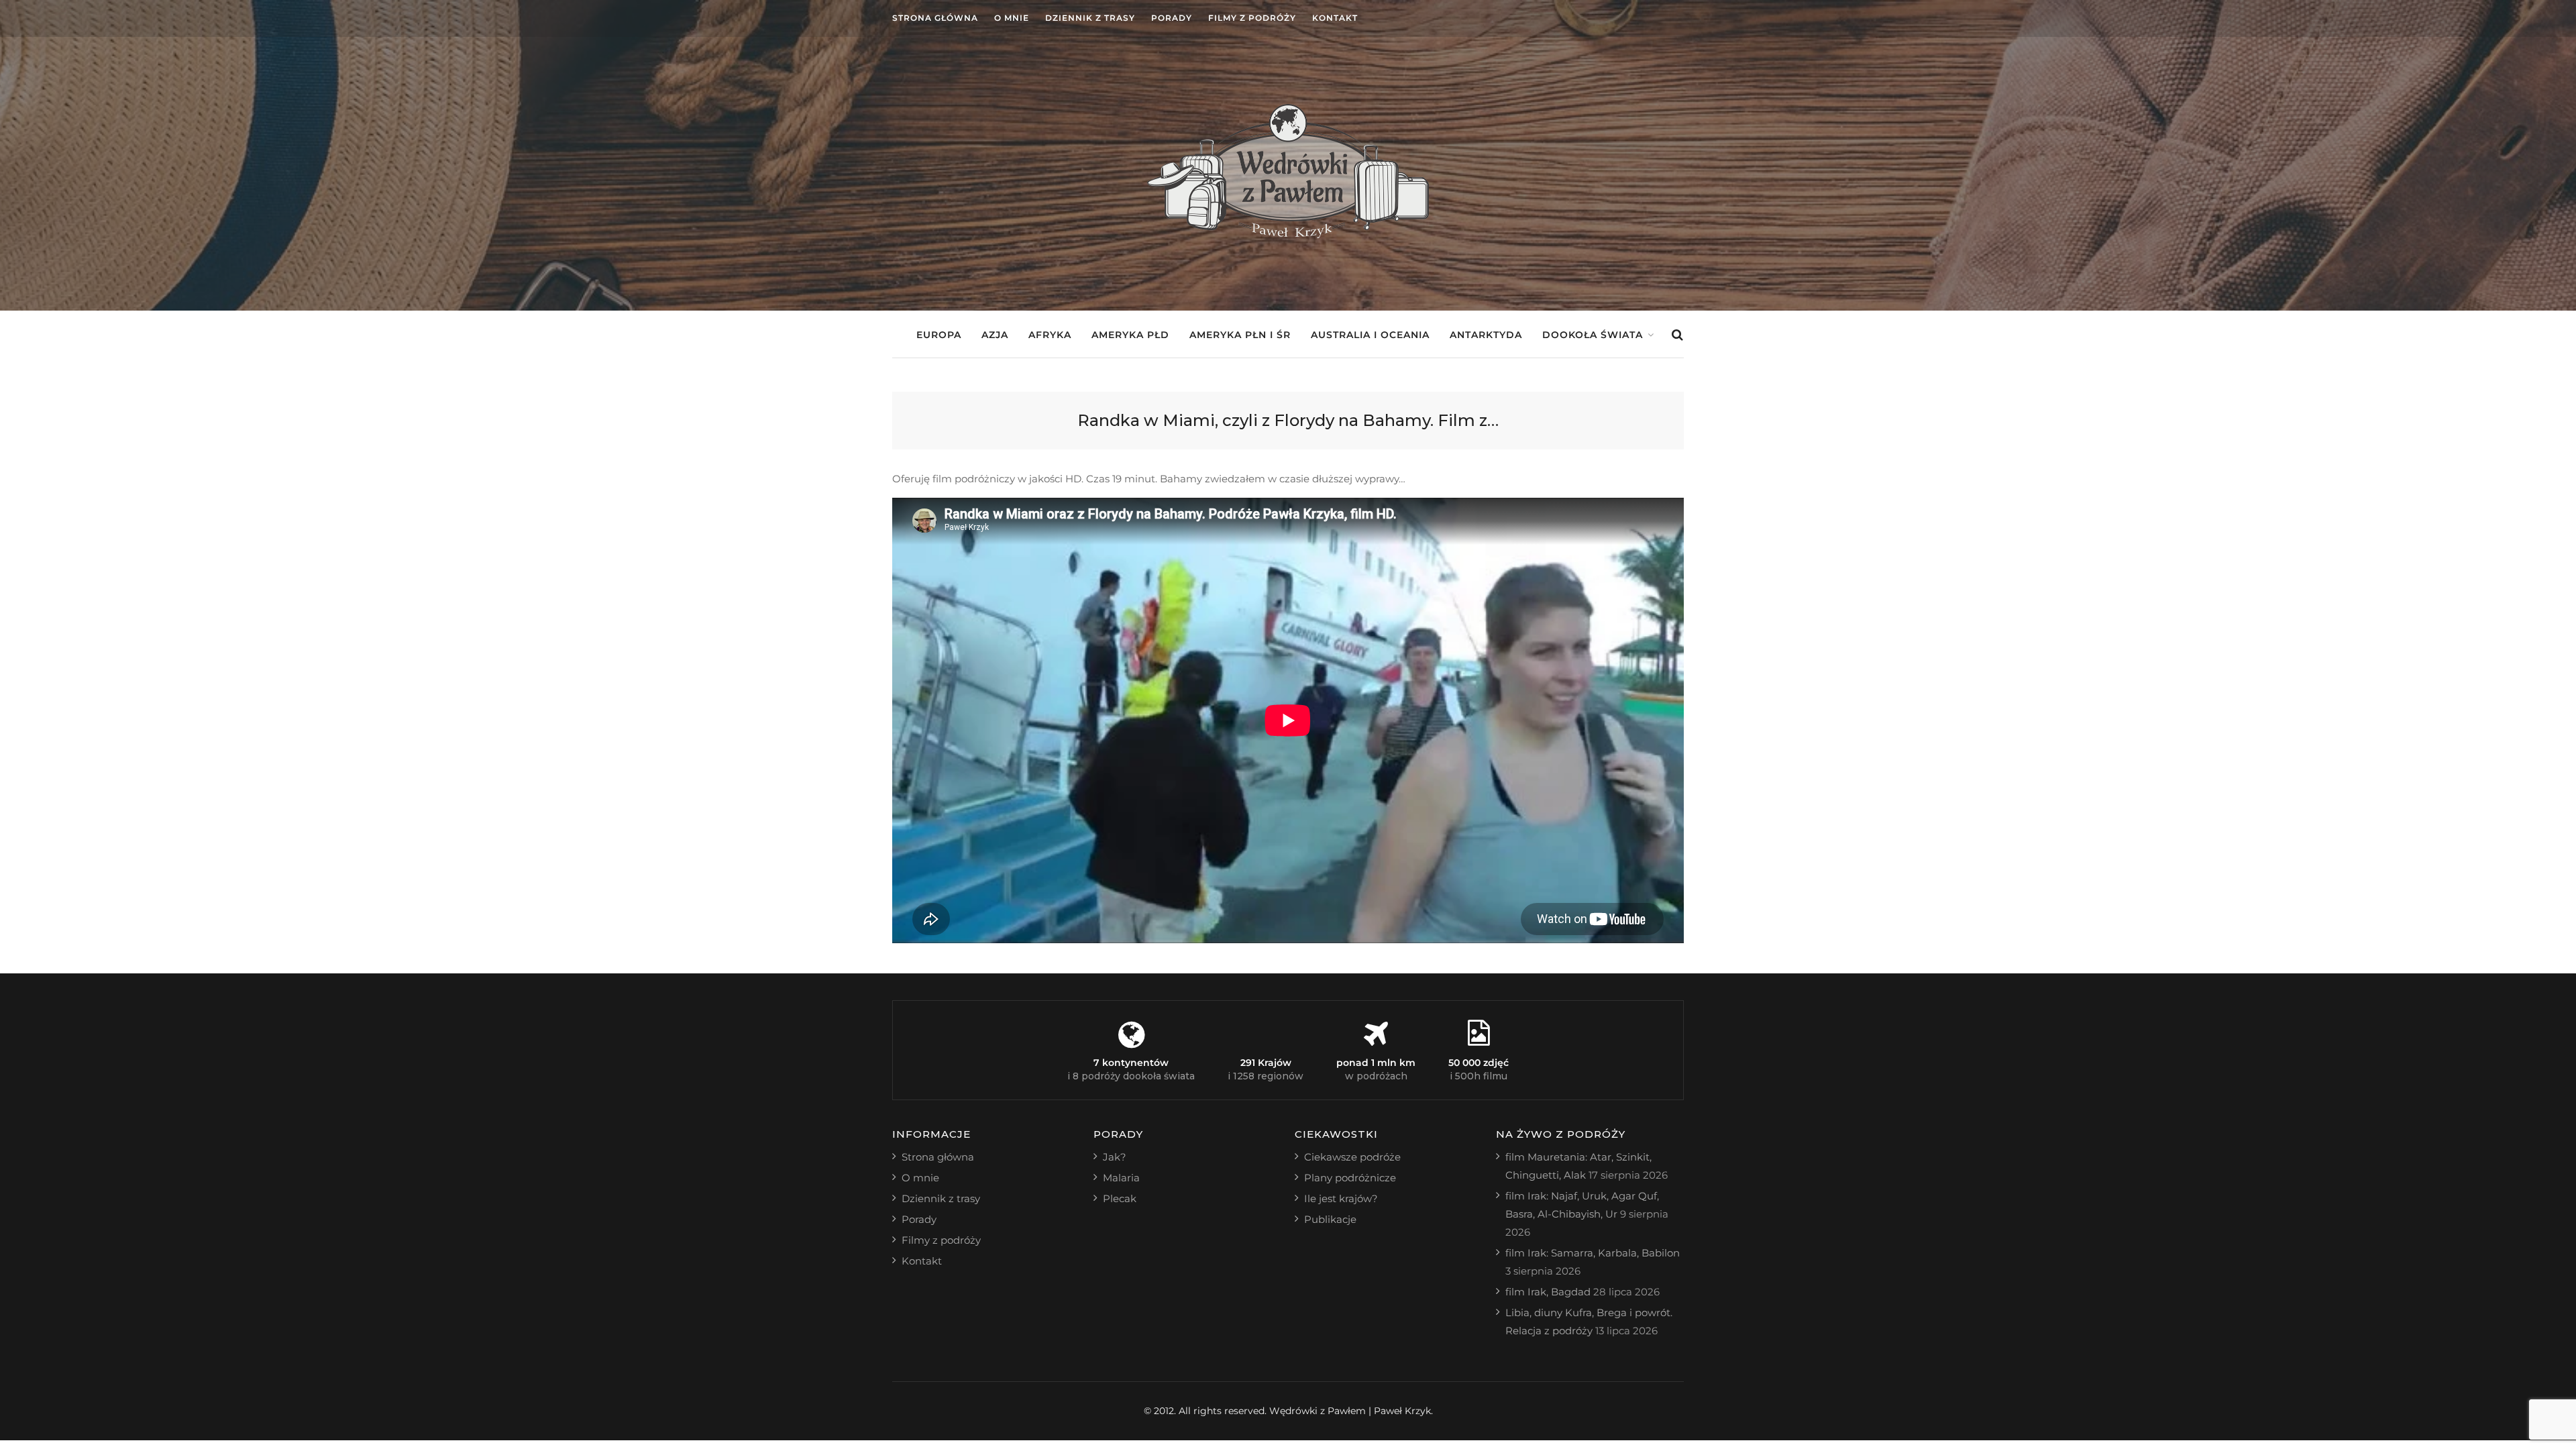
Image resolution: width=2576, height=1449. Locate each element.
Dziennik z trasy (1090, 18)
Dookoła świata (1593, 335)
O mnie (1012, 18)
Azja (995, 335)
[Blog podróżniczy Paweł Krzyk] (1288, 234)
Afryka (1050, 335)
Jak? (1115, 1157)
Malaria (1121, 1178)
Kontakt (1335, 18)
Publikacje (1330, 1219)
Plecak (1120, 1198)
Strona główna (935, 18)
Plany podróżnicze (1350, 1178)
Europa (939, 335)
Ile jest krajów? (1341, 1198)
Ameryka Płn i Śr (1240, 335)
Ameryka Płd (1130, 335)
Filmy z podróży (1252, 18)
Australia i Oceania (1370, 335)
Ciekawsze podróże (1352, 1157)
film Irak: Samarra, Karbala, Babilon (1593, 1253)
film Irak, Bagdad (1548, 1292)
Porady (1172, 18)
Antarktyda (1486, 335)
